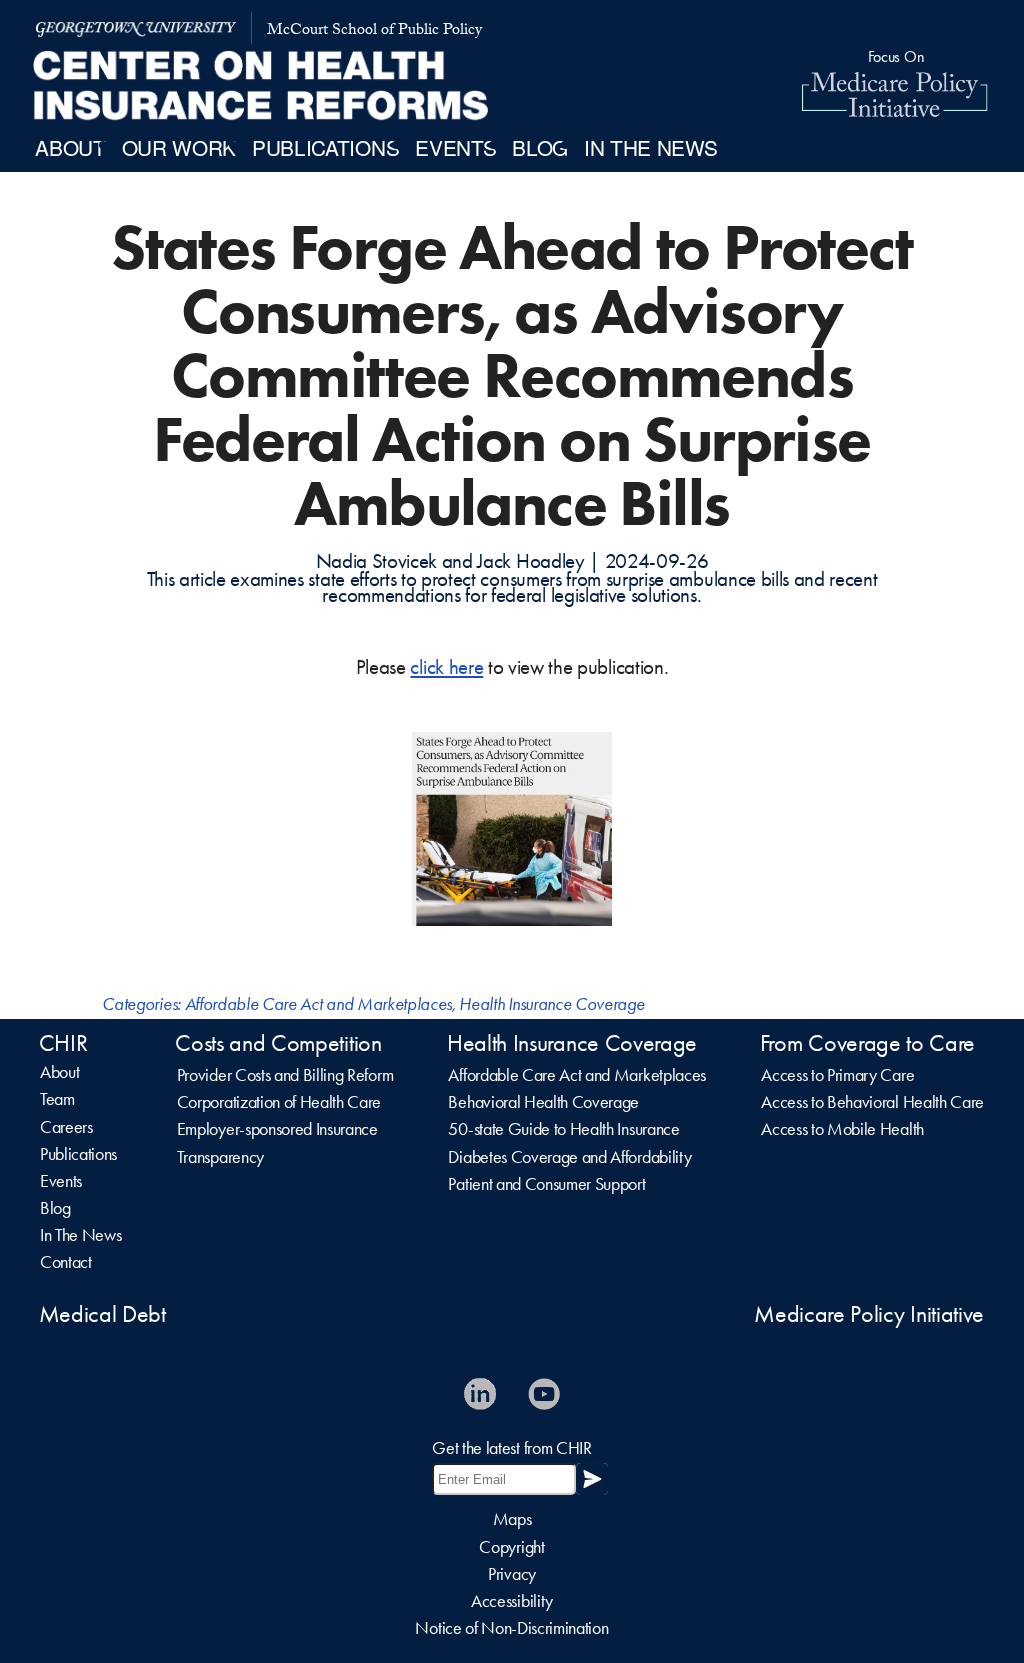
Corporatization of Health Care (279, 1102)
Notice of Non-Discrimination (511, 1628)
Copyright (511, 1547)
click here (446, 667)
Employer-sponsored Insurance (277, 1129)
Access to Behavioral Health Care (872, 1102)
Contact (66, 1262)
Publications (78, 1154)
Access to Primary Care (837, 1075)
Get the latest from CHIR (511, 1448)
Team (57, 1099)
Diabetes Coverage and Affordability (569, 1157)
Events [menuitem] (455, 147)
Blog (55, 1208)
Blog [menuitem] (540, 147)
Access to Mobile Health (842, 1129)
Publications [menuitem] (325, 147)
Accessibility (512, 1601)
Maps (512, 1519)
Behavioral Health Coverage (543, 1102)
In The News (80, 1235)
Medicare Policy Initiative (869, 1314)
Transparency (220, 1157)
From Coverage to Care (867, 1043)
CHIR (63, 1043)
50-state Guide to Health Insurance (563, 1129)
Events (61, 1181)
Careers (66, 1127)
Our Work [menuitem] (179, 147)
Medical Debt (102, 1314)
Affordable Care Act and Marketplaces (318, 1004)
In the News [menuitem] (650, 147)
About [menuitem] (70, 147)
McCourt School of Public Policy (374, 31)
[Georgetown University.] (136, 28)
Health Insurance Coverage (551, 1004)
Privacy (512, 1574)
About (59, 1072)
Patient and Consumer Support (546, 1184)
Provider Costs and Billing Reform (285, 1075)
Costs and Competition (278, 1043)
